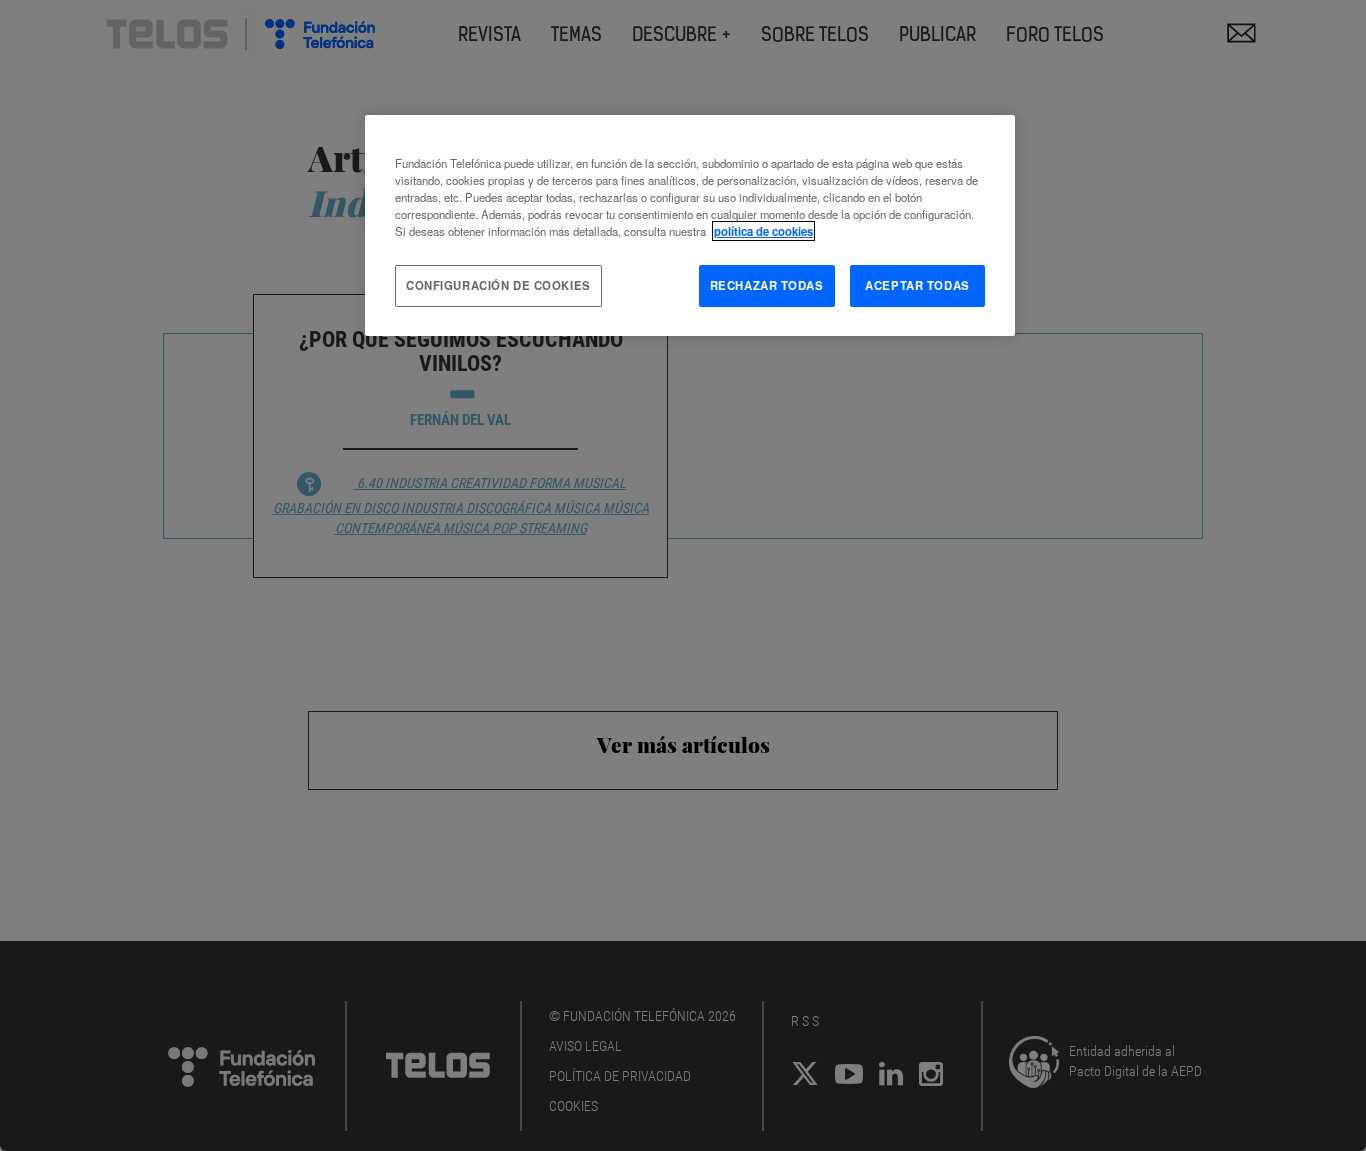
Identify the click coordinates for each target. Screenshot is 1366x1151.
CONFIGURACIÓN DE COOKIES (498, 285)
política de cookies (763, 231)
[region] (690, 225)
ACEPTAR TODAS (917, 285)
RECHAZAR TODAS (767, 285)
